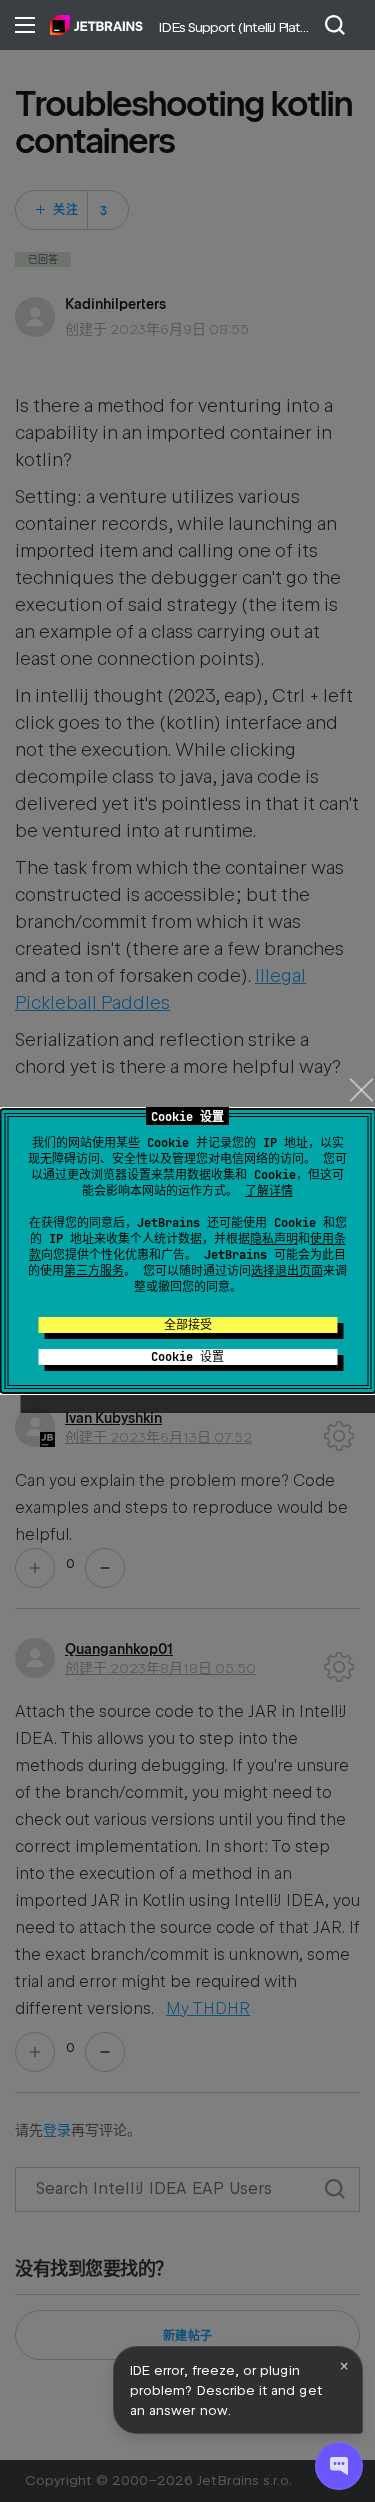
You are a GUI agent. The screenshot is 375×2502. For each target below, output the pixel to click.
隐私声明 (274, 1239)
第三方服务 (94, 1271)
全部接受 (188, 1325)
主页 (96, 25)
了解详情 (269, 1191)
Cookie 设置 (187, 1357)
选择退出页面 (287, 1271)
